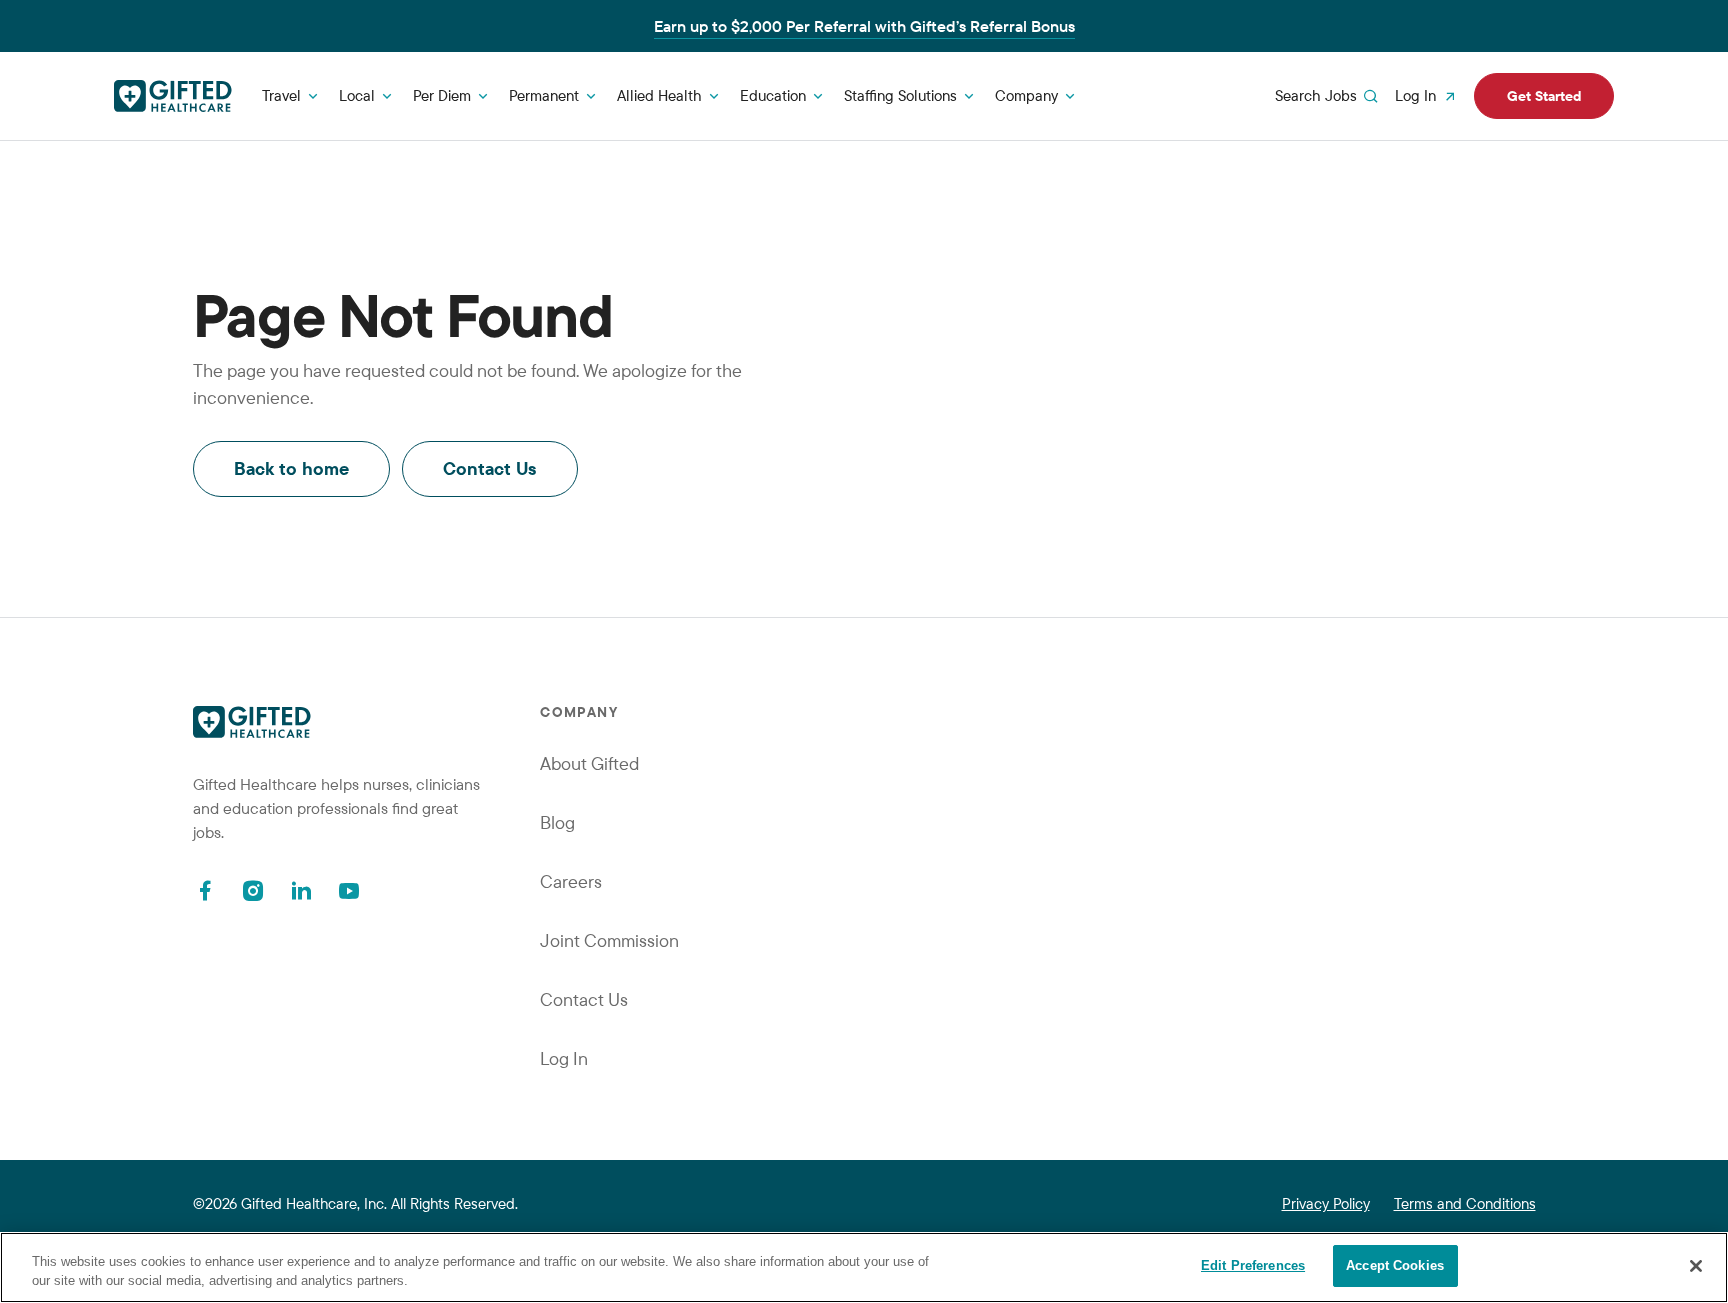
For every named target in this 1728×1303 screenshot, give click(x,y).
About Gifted (589, 763)
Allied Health (659, 95)
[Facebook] (205, 890)
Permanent (544, 95)
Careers (571, 881)
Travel (281, 95)
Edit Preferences (1253, 1265)
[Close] (1696, 1266)
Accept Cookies (1395, 1265)
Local (357, 95)
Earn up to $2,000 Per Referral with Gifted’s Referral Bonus (864, 26)
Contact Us (490, 468)
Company (1026, 95)
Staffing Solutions (900, 95)
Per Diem (442, 95)
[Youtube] (349, 890)
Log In (1415, 95)
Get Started (1544, 96)
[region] (864, 1267)
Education (773, 95)
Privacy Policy (1326, 1203)
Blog (557, 822)
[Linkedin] (301, 890)
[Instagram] (253, 890)
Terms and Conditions (1465, 1203)
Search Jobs (1316, 95)
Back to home (291, 468)
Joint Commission (609, 940)
